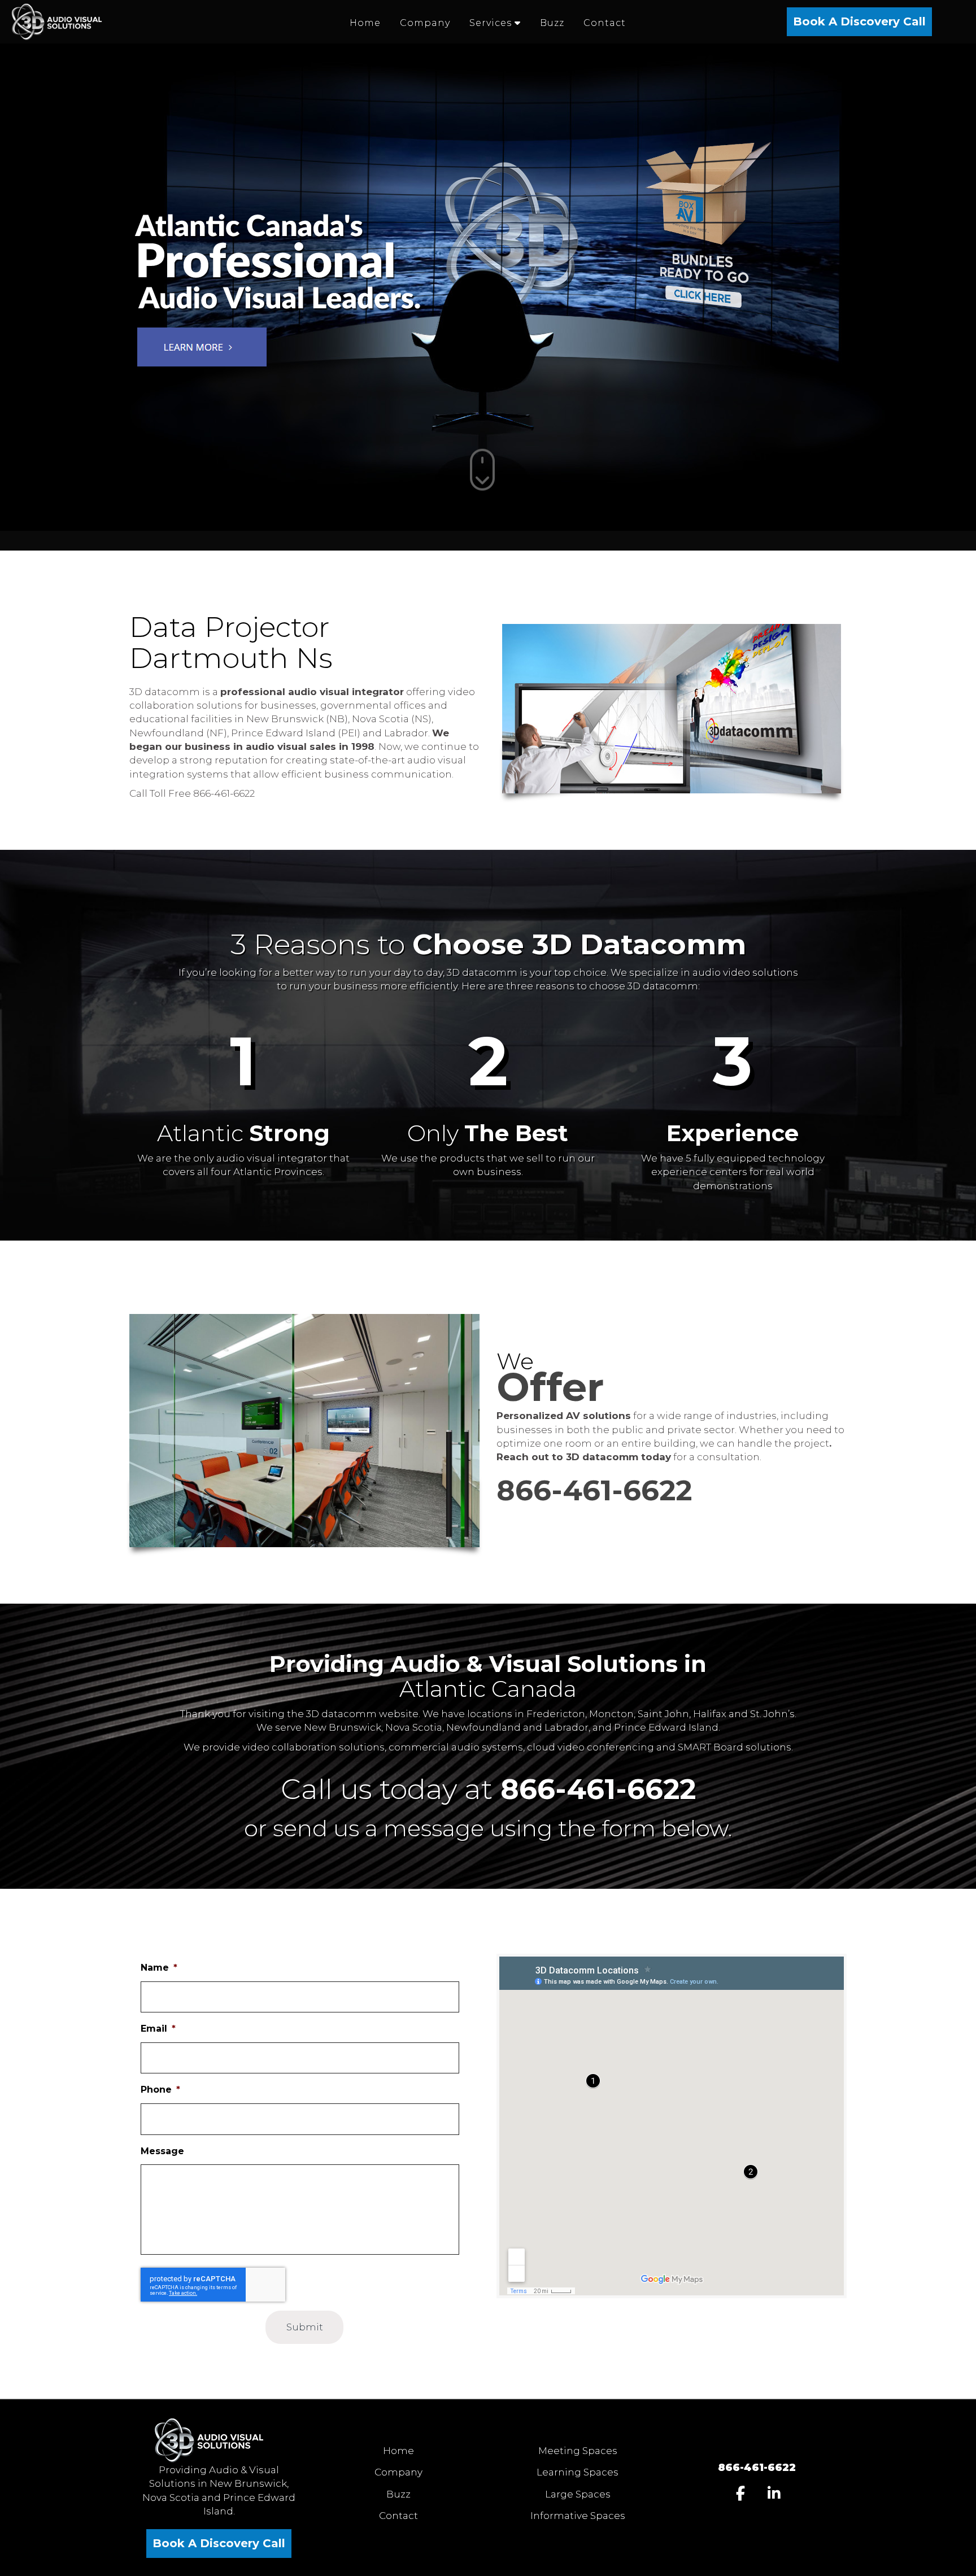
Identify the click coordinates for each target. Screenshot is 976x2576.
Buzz (398, 2494)
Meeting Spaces (578, 2451)
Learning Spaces (578, 2472)
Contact (398, 2516)
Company (398, 2472)
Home (398, 2451)
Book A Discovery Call (859, 21)
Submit (305, 2327)
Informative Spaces (578, 2516)
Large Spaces (578, 2494)
